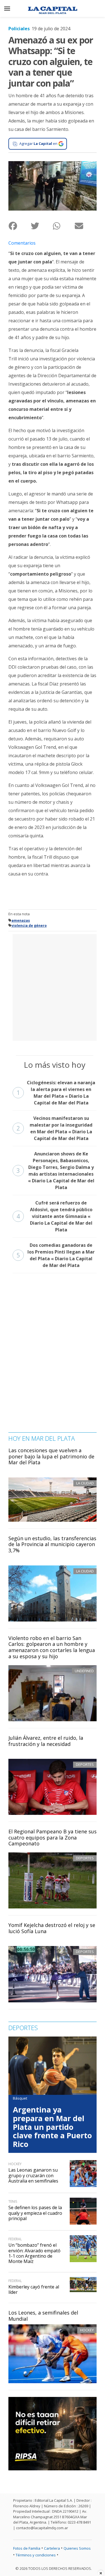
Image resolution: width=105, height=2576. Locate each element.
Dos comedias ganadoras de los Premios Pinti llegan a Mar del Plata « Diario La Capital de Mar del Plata (56, 1255)
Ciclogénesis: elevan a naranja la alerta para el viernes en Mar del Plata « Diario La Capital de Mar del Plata (56, 1093)
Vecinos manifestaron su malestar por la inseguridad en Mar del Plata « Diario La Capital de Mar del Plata (54, 1128)
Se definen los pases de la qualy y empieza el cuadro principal (35, 2213)
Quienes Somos (77, 2548)
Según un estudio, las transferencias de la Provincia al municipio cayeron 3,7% (52, 1544)
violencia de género (29, 926)
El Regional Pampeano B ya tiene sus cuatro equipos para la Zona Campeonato (53, 1837)
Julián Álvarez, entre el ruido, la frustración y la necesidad (46, 1741)
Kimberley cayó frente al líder (34, 2289)
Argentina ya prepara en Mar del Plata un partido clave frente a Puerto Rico (52, 2127)
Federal (15, 2239)
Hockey (87, 2330)
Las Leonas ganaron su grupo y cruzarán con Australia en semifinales (33, 2175)
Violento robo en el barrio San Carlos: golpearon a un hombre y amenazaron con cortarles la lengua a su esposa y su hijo (52, 1647)
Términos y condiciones (36, 2555)
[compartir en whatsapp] (64, 226)
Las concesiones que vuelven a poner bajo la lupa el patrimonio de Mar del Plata (51, 1456)
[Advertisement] (53, 987)
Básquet (20, 2098)
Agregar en (38, 143)
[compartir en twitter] (42, 226)
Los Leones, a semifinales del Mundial (43, 2316)
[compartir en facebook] (19, 226)
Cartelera (52, 2548)
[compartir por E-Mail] (86, 226)
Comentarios (22, 243)
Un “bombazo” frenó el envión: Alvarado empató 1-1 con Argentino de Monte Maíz (34, 2253)
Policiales (19, 29)
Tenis (13, 2201)
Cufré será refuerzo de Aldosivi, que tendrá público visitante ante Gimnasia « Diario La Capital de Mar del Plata (54, 1216)
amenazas (21, 920)
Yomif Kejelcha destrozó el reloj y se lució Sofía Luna (52, 1928)
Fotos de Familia (27, 2548)
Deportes (85, 1764)
